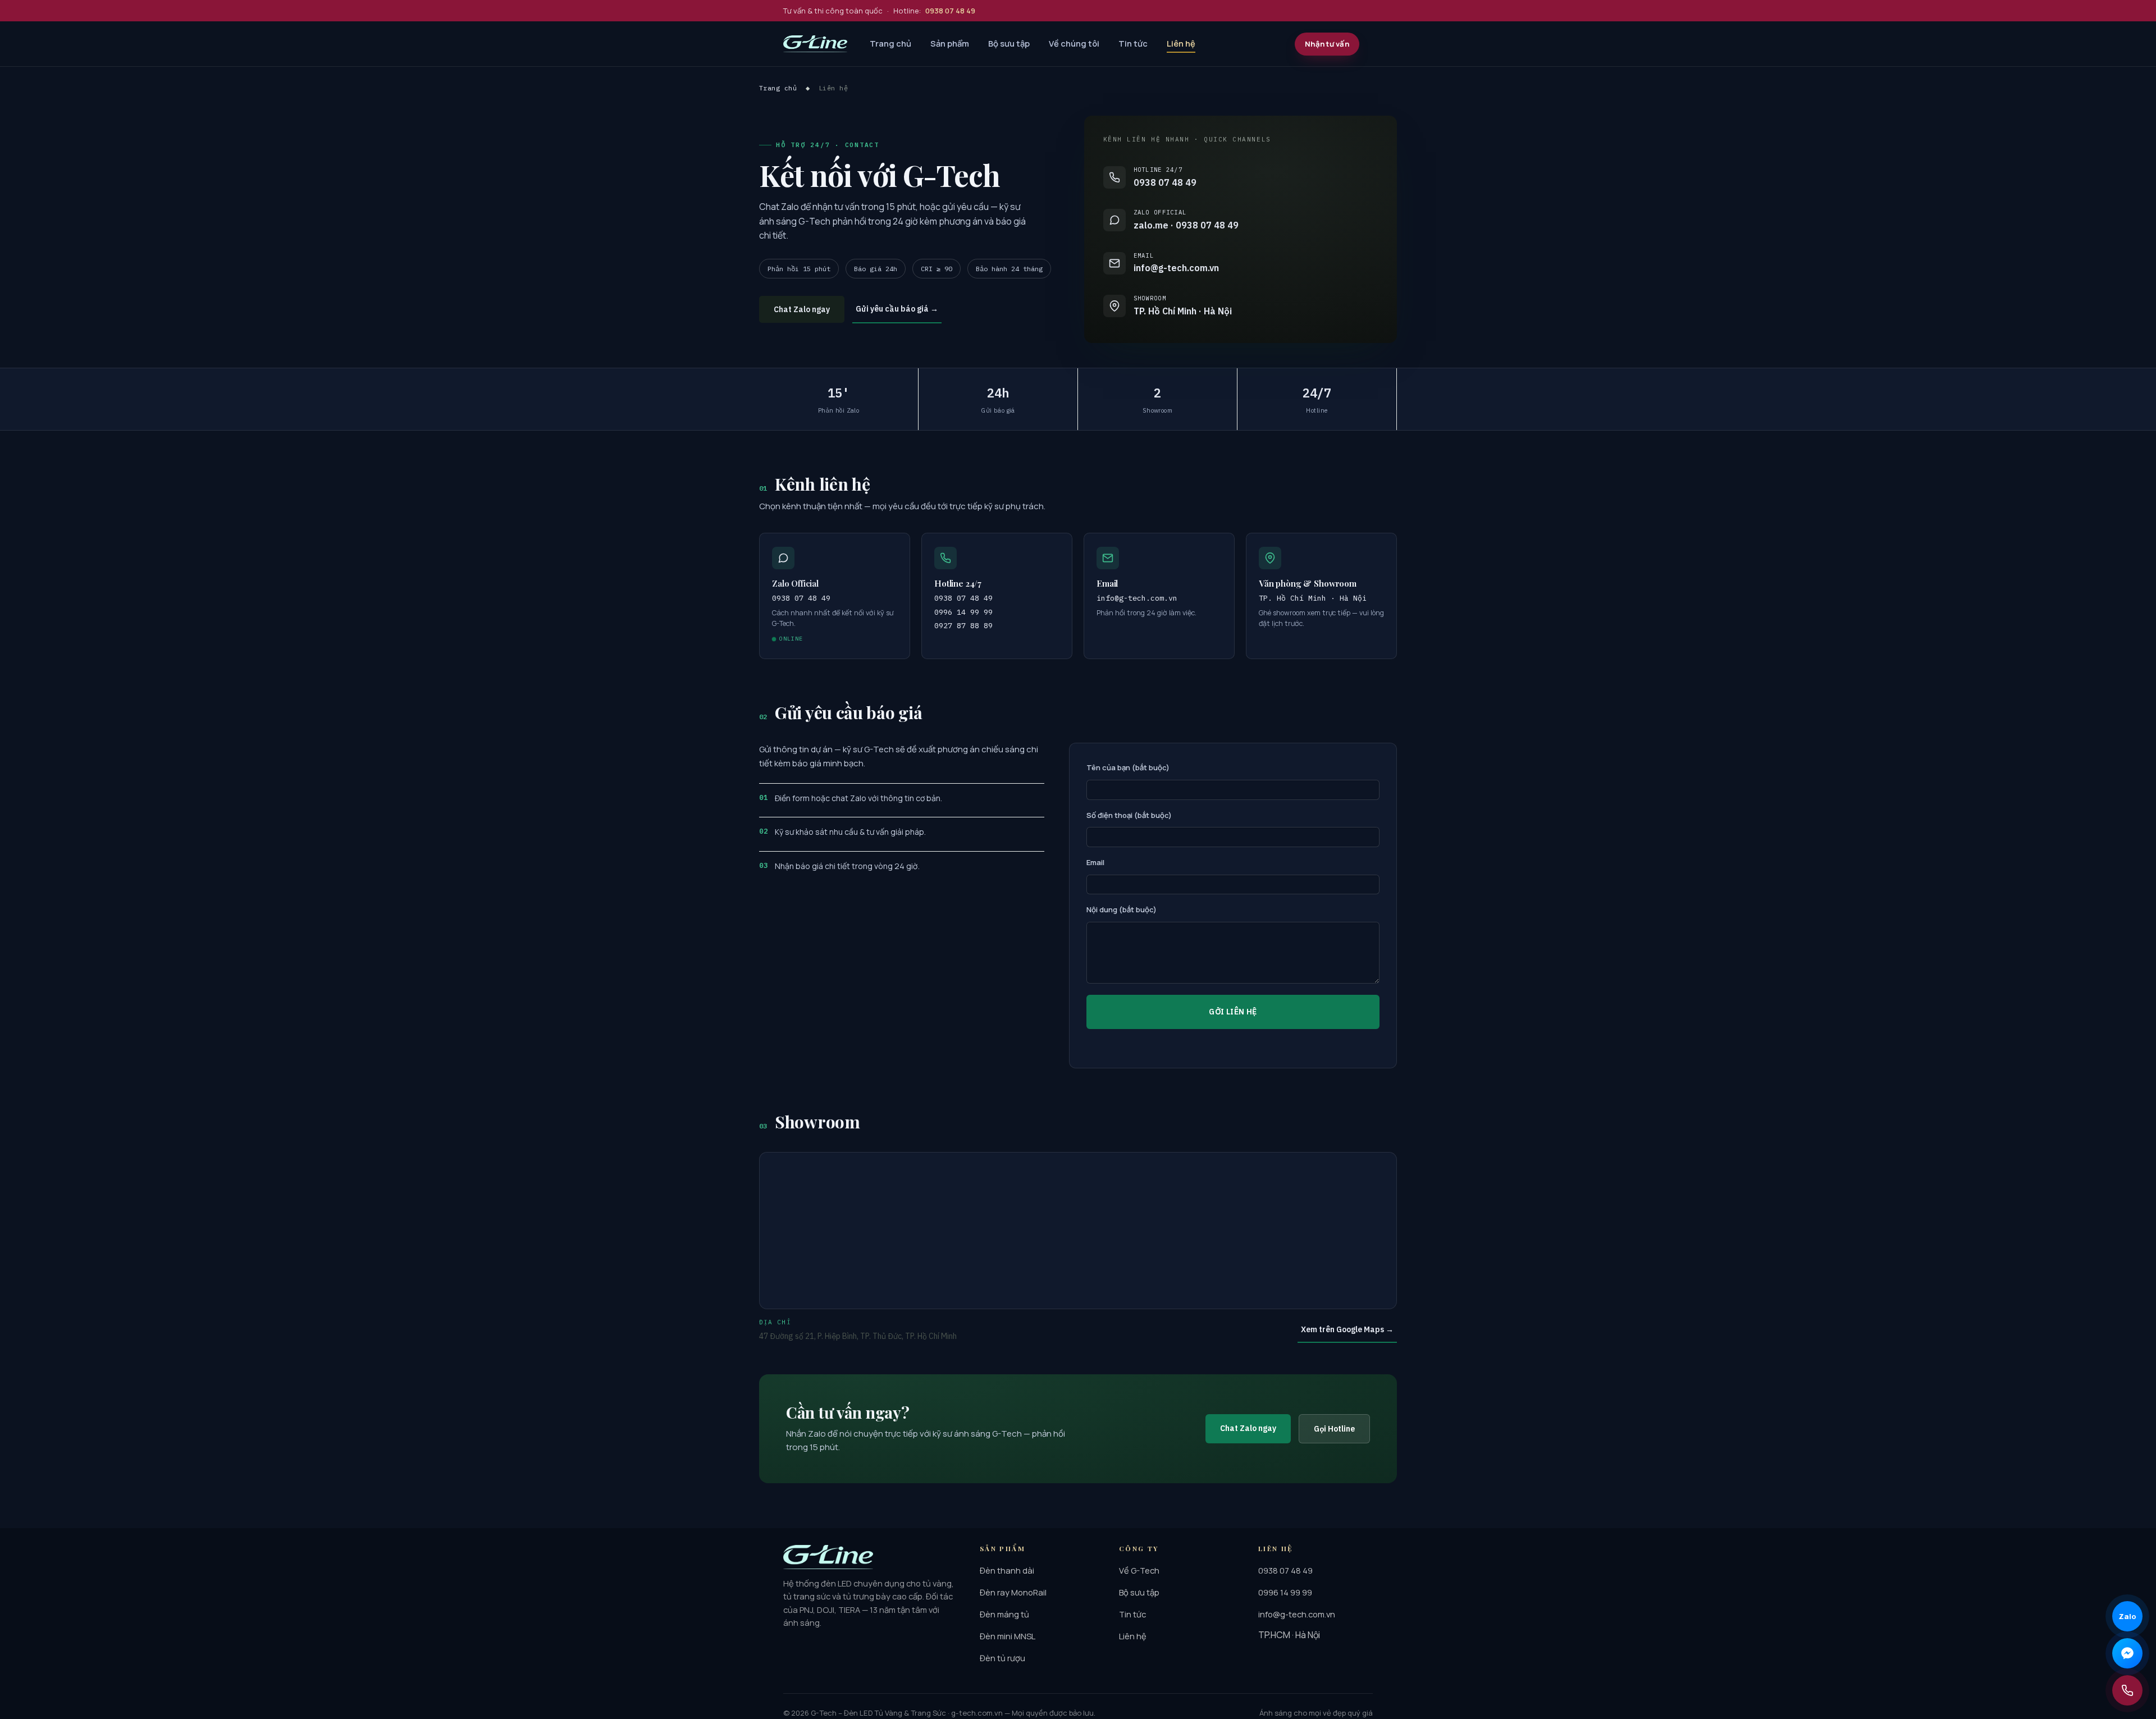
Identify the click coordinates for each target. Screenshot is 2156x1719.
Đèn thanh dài (1007, 1570)
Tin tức (1133, 43)
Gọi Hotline (1334, 1429)
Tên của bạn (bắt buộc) (1128, 767)
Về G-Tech (1139, 1570)
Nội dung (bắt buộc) (1122, 909)
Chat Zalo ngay (802, 309)
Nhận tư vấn (1327, 44)
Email (1095, 862)
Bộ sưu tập (1009, 43)
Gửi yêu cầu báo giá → (897, 309)
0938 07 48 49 (963, 598)
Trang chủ (890, 43)
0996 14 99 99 (963, 612)
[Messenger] (2127, 1653)
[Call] (2127, 1690)
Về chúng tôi (1074, 43)
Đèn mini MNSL (1008, 1636)
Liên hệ (1181, 43)
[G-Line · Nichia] (815, 44)
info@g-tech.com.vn (1137, 598)
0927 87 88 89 (963, 625)
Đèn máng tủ (1004, 1614)
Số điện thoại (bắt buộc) (1129, 815)
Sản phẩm (950, 43)
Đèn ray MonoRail (1013, 1592)
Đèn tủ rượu (1002, 1658)
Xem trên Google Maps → (1347, 1329)
